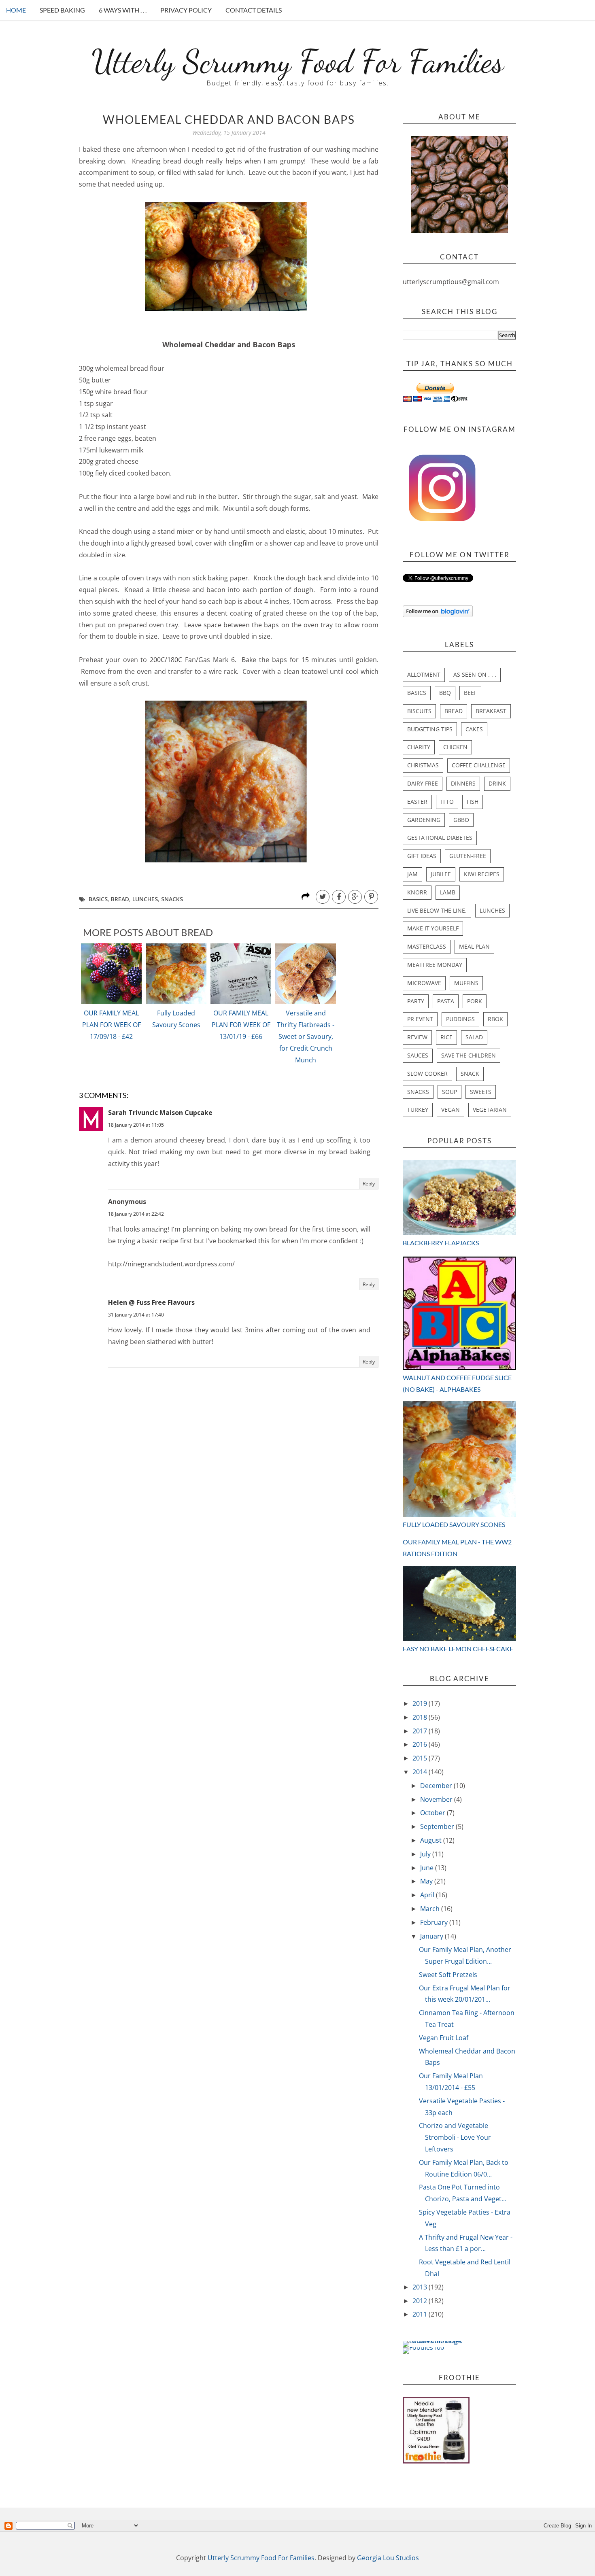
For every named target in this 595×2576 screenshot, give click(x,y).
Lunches (145, 899)
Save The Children (469, 1055)
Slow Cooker (427, 1074)
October (433, 1813)
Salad (474, 1037)
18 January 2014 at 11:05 (136, 1125)
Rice (446, 1037)
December (437, 1786)
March (431, 1909)
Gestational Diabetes (440, 838)
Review (417, 1037)
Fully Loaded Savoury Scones (176, 1019)
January (432, 1936)
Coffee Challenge (479, 765)
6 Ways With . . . (123, 10)
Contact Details (254, 10)
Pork (475, 1001)
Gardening (424, 820)
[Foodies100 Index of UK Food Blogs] (436, 2341)
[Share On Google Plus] (355, 897)
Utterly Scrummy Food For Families (298, 61)
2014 (421, 1772)
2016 (421, 1744)
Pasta (446, 1001)
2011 (421, 2314)
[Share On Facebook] (339, 897)
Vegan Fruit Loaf (444, 2038)
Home (16, 10)
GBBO (461, 820)
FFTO (447, 802)
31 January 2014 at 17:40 (136, 1315)
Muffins (466, 983)
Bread (120, 899)
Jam (412, 874)
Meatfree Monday (435, 965)
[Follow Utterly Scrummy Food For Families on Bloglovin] (438, 615)
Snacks (172, 899)
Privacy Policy (186, 10)
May (427, 1881)
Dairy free (423, 783)
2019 (421, 1703)
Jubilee (441, 874)
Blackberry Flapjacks (441, 1243)
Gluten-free (468, 856)
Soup (449, 1092)
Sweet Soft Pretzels (448, 1975)
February (435, 1922)
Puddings (460, 1019)
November (437, 1799)
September (438, 1826)
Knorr (417, 892)
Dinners (463, 783)
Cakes (474, 729)
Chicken (455, 747)
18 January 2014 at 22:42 (136, 1214)
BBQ (445, 693)
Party (416, 1001)
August (432, 1840)
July (426, 1854)
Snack (470, 1074)
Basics (98, 899)
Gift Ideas (422, 856)
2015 (421, 1758)
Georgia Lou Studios (388, 2558)
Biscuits (419, 711)
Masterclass (427, 946)
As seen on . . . (475, 674)
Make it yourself (433, 928)
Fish (473, 802)
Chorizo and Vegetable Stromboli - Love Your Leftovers (455, 2137)
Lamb (448, 892)
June (428, 1868)
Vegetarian (490, 1110)
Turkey (418, 1110)
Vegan (450, 1110)
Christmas (423, 765)
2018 (421, 1717)
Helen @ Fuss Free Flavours (151, 1302)
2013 (421, 2287)
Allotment (424, 674)
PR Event (420, 1019)
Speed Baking (62, 10)
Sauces (418, 1055)
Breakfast (491, 711)
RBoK (495, 1019)
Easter (417, 802)
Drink (497, 783)
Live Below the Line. (437, 910)
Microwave (424, 983)
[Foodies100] (423, 2347)
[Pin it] (371, 897)
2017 (421, 1731)
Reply (369, 1184)
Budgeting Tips (430, 729)
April (428, 1895)
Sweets (481, 1092)
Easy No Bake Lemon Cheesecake (458, 1649)
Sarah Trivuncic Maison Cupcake (160, 1113)
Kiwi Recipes (482, 874)
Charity (419, 747)
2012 (421, 2301)
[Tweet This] (323, 897)
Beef (470, 693)
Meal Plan (474, 946)
